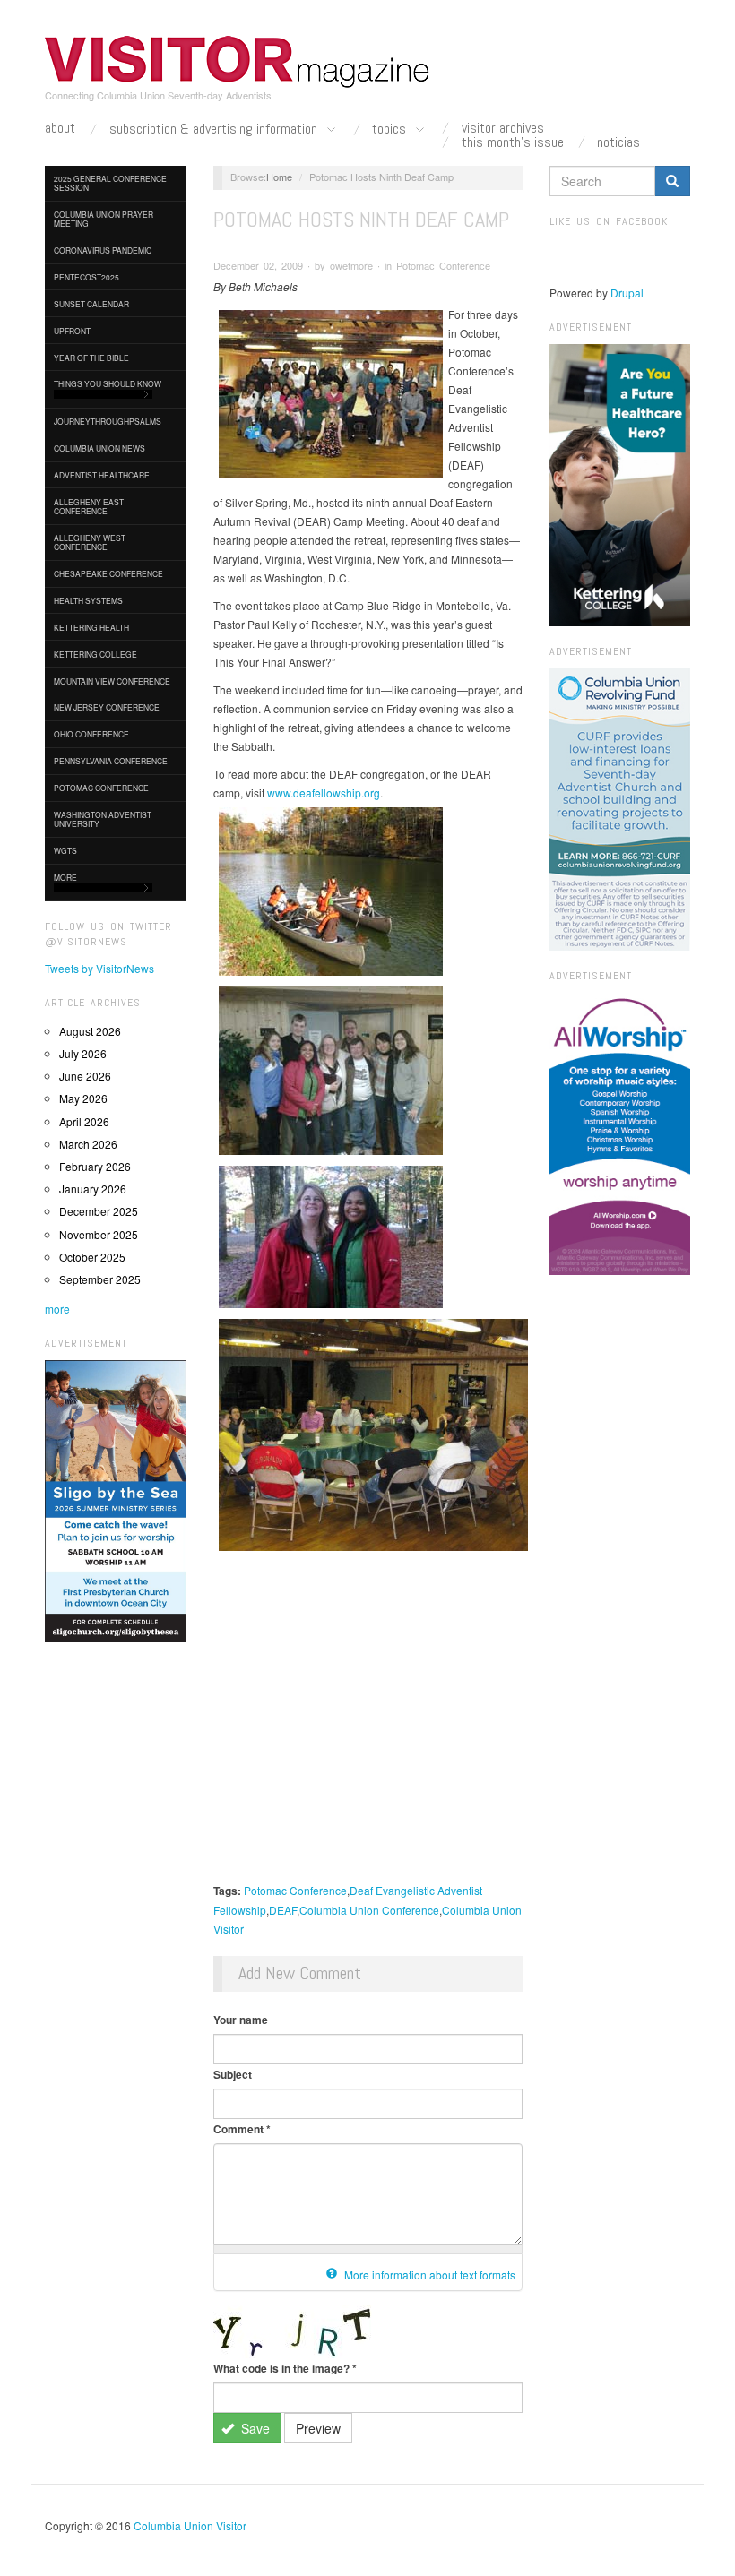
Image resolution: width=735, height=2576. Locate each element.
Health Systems (88, 600)
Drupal (627, 293)
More (65, 877)
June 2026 (85, 1076)
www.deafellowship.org (324, 793)
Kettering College (95, 654)
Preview (318, 2428)
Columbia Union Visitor (190, 2525)
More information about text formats (428, 2274)
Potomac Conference (101, 788)
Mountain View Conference (112, 681)
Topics (391, 129)
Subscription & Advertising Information (215, 129)
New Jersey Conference (107, 707)
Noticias (618, 142)
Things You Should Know (108, 383)
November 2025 (99, 1234)
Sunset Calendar (91, 304)
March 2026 (88, 1144)
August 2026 (90, 1031)
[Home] (238, 62)
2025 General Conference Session (110, 183)
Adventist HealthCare (102, 475)
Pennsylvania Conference (111, 761)
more (57, 1309)
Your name (241, 2020)
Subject (233, 2074)
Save (254, 2428)
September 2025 (100, 1279)
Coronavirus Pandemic (103, 250)
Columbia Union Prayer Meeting (104, 219)
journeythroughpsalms (108, 421)
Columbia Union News (99, 448)
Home (279, 177)
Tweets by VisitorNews (99, 968)
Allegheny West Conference (90, 542)
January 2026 (93, 1189)
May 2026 (83, 1098)
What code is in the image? (285, 2368)
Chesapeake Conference (108, 573)
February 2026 (95, 1166)
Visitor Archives (503, 128)
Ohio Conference (91, 734)
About (60, 128)
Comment (242, 2129)
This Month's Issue (513, 142)
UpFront (72, 331)
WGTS (65, 850)
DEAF (283, 1910)
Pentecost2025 (86, 277)
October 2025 (92, 1257)
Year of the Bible (91, 358)
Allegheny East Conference (89, 506)
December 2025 (99, 1211)
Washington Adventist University (103, 819)
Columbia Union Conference (369, 1910)
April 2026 (84, 1121)
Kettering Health (91, 627)
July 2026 (83, 1053)
